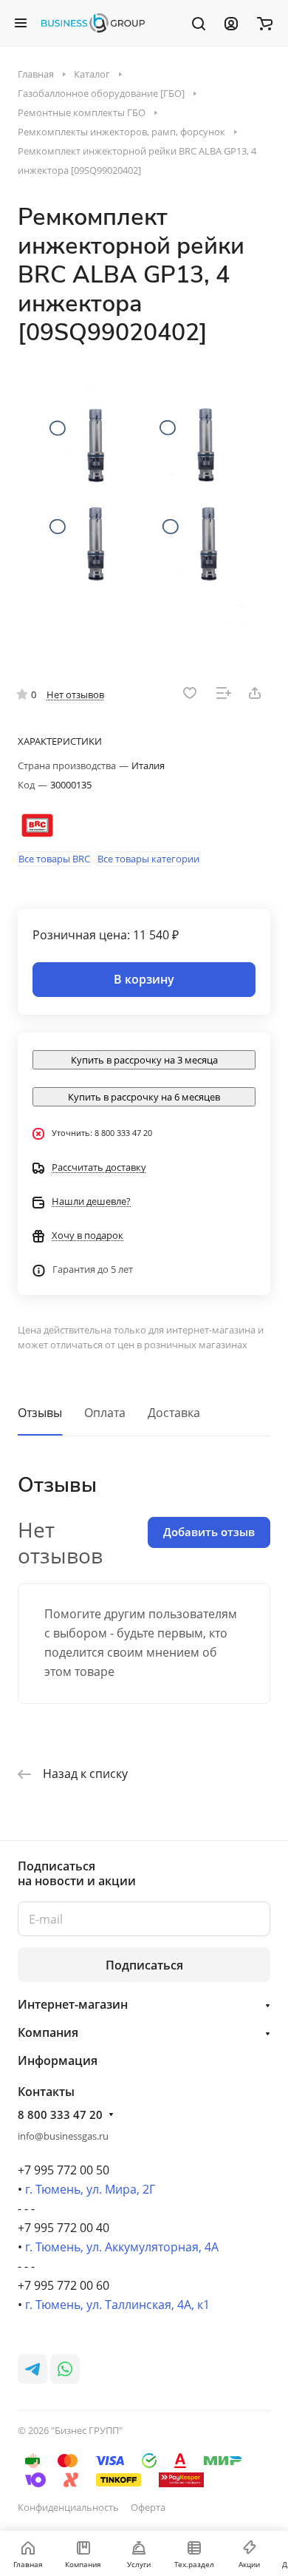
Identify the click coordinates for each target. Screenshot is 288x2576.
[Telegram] (32, 2369)
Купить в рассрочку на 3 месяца (144, 1060)
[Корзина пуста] (265, 23)
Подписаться (144, 1965)
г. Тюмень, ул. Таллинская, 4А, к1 (117, 2305)
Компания (48, 2032)
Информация (58, 2061)
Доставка (174, 1413)
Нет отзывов (75, 694)
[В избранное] (190, 693)
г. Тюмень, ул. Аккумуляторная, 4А (122, 2247)
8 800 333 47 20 (60, 2114)
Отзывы (40, 1413)
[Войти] (231, 23)
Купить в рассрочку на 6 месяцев (144, 1097)
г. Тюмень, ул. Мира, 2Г (90, 2189)
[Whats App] (65, 2369)
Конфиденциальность (68, 2507)
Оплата (105, 1413)
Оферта (148, 2507)
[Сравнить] (224, 693)
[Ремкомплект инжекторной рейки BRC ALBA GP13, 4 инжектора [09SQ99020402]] (144, 504)
